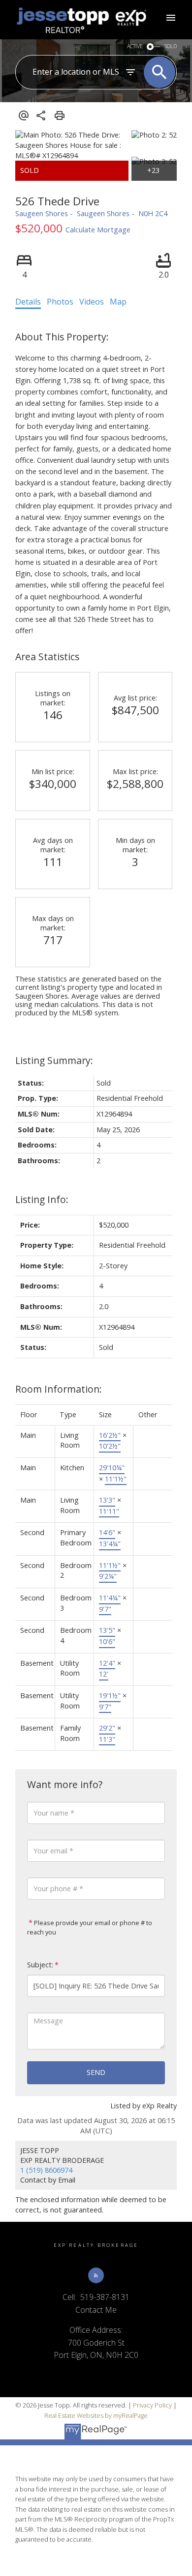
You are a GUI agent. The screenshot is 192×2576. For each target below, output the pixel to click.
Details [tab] (28, 302)
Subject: (40, 1965)
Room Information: (59, 1389)
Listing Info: (42, 1199)
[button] (96, 2275)
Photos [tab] (60, 302)
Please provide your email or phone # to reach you (90, 1928)
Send (96, 2072)
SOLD (171, 46)
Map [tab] (118, 302)
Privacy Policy (152, 2405)
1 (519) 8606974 (46, 2170)
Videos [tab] (92, 302)
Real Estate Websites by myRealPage (96, 2415)
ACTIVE (135, 46)
